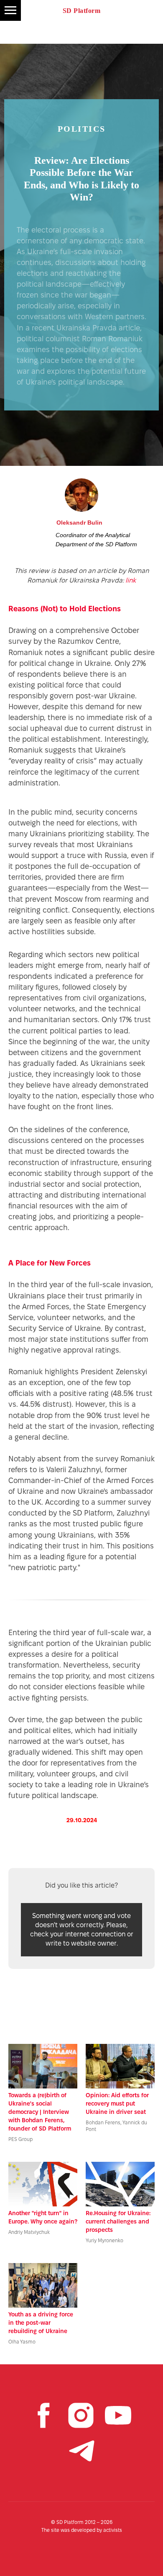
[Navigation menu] (10, 10)
